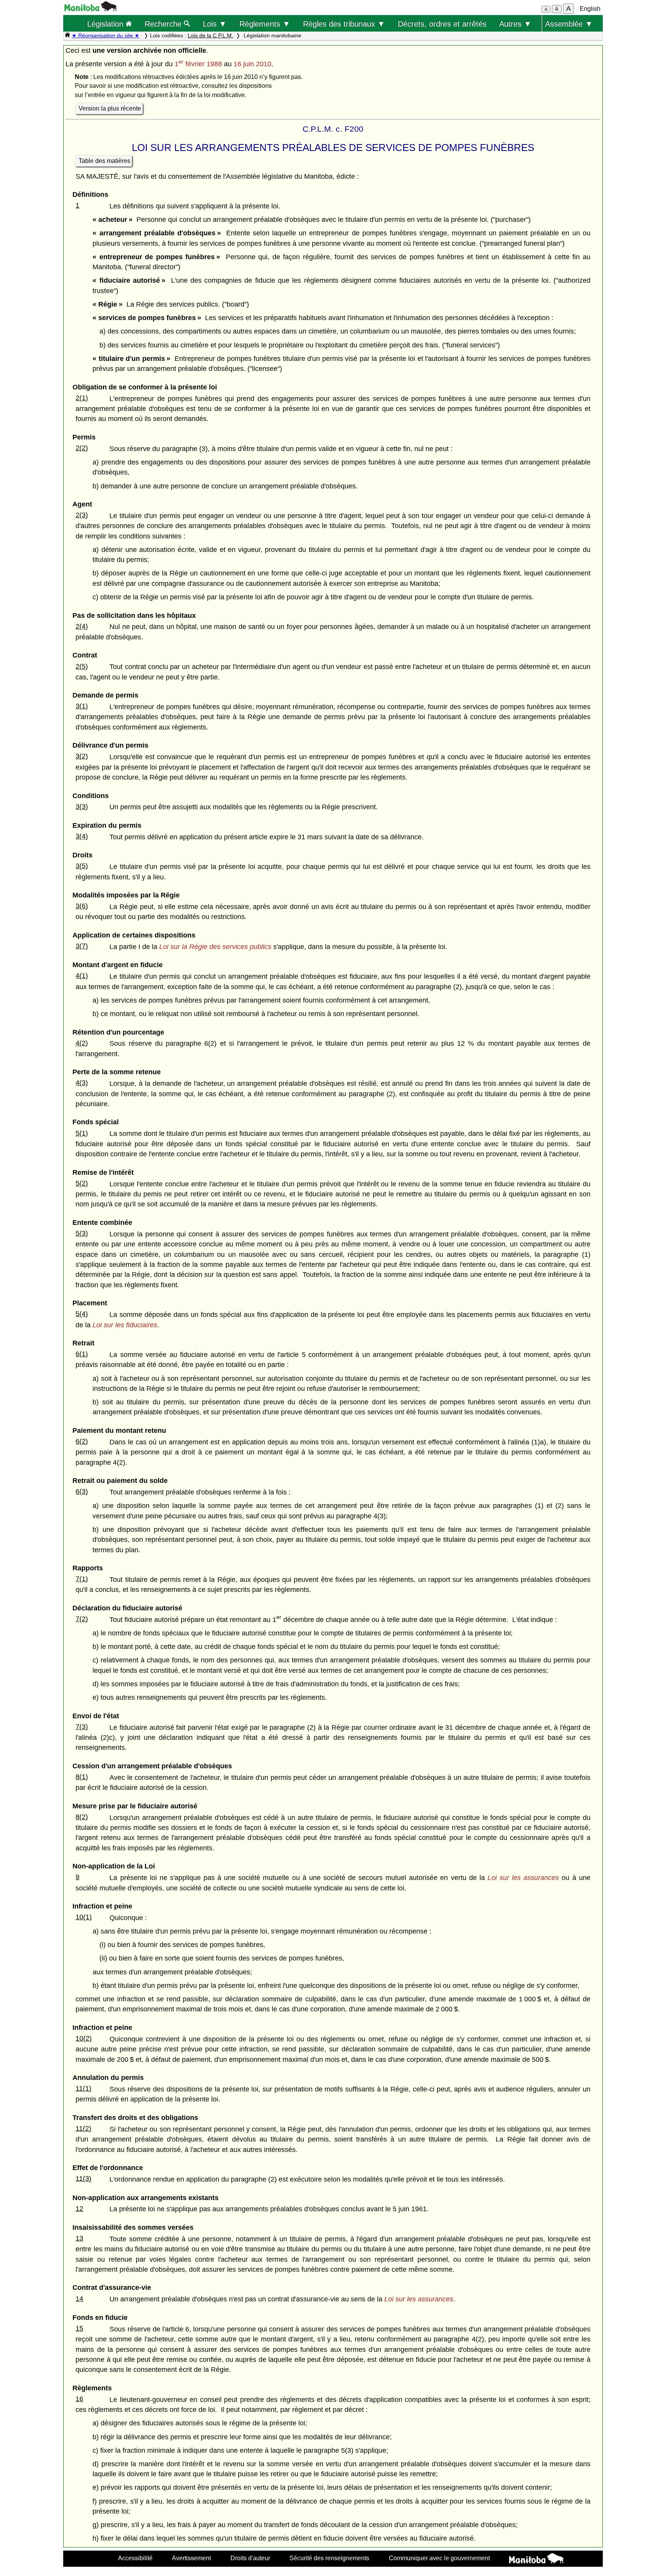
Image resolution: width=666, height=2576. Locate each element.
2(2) (82, 448)
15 (79, 2328)
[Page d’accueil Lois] (67, 35)
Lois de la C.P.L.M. (210, 35)
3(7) (82, 946)
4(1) (82, 976)
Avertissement (191, 2558)
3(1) (82, 706)
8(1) (82, 1777)
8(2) (82, 1817)
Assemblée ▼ (569, 24)
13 (79, 2238)
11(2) (83, 2128)
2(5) (82, 666)
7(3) (82, 1727)
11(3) (83, 2179)
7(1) (82, 1579)
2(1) (82, 398)
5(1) (82, 1133)
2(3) (82, 515)
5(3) (82, 1233)
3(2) (82, 756)
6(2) (82, 1441)
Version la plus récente (110, 108)
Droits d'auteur (250, 2558)
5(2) (82, 1183)
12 (79, 2209)
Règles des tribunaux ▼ (344, 24)
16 (79, 2399)
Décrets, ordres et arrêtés (442, 24)
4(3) (82, 1083)
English (590, 9)
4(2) (82, 1043)
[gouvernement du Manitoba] (91, 9)
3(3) (82, 807)
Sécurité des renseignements (329, 2558)
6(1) (82, 1354)
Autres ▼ (515, 24)
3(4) (82, 836)
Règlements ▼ (265, 24)
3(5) (82, 866)
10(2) (84, 2038)
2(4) (82, 626)
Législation (106, 24)
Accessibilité (135, 2558)
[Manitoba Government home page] (536, 2559)
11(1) (83, 2088)
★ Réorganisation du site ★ (106, 35)
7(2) (82, 1619)
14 (79, 2299)
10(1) (84, 1917)
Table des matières (104, 161)
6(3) (82, 1491)
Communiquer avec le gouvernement (439, 2558)
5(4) (82, 1314)
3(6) (82, 906)
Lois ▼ (215, 24)
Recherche (164, 24)
